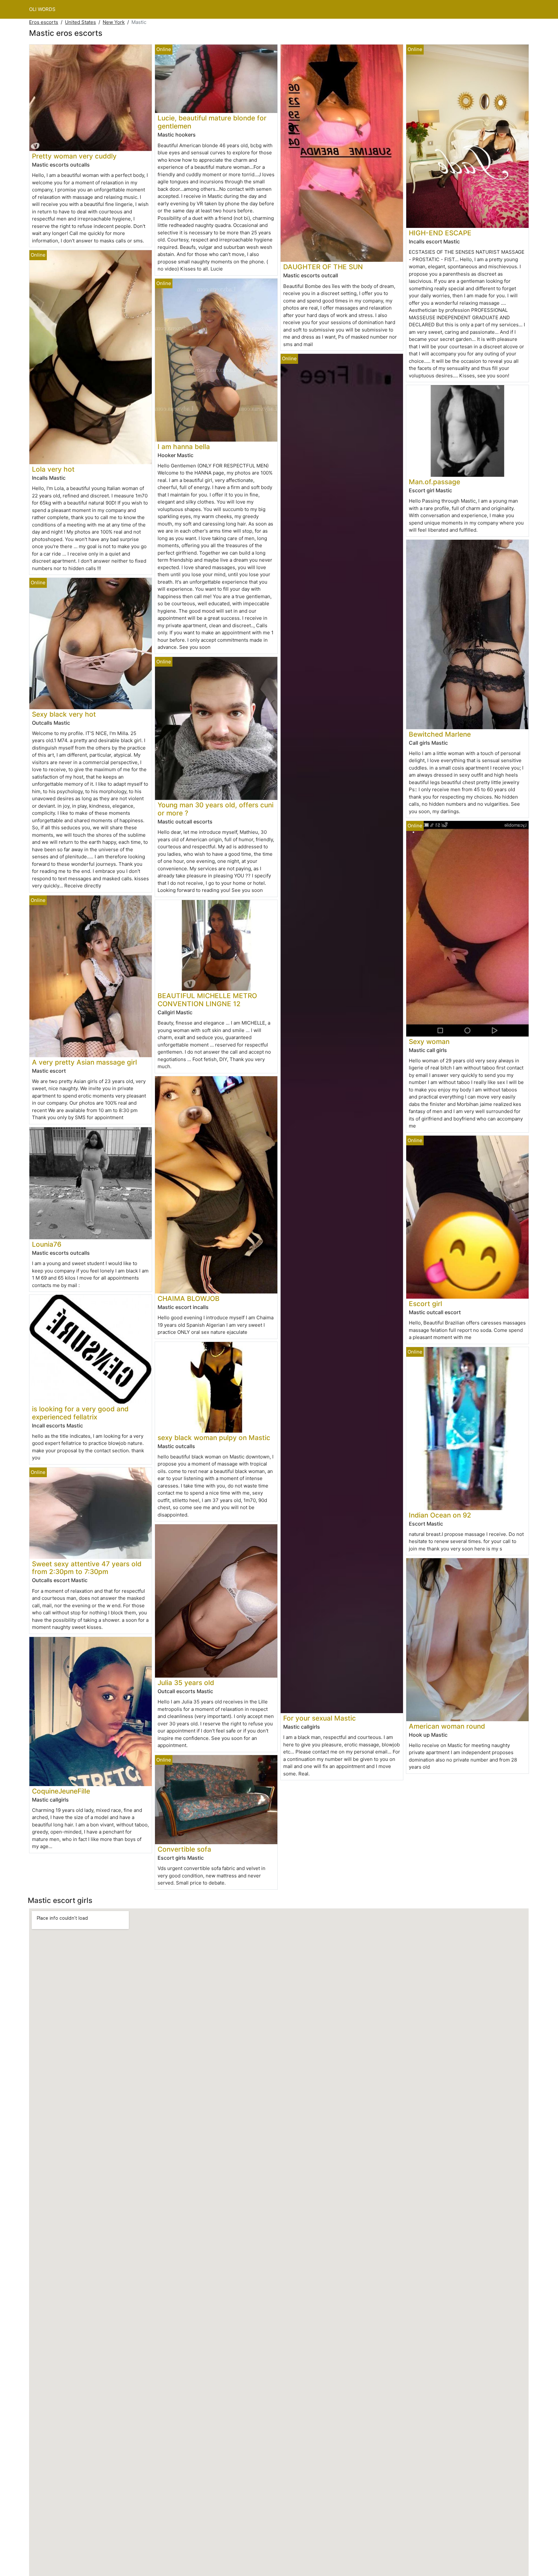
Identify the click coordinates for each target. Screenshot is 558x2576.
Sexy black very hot (64, 714)
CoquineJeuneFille (61, 1791)
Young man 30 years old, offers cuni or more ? (216, 809)
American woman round (447, 1726)
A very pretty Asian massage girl (84, 1062)
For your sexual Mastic (320, 1718)
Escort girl (425, 1304)
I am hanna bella (184, 447)
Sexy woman (429, 1042)
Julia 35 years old (186, 1683)
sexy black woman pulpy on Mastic (214, 1438)
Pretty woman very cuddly (74, 156)
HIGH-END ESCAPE (440, 233)
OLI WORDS (42, 9)
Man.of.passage (434, 482)
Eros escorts (44, 22)
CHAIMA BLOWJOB (189, 1298)
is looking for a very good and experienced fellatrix (80, 1413)
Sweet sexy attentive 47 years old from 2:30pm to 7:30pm (87, 1568)
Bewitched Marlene (440, 734)
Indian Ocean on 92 (440, 1515)
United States (80, 22)
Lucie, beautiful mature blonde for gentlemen (212, 122)
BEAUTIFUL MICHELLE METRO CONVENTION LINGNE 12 (207, 1000)
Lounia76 (47, 1244)
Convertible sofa (184, 1849)
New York (114, 22)
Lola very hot (53, 469)
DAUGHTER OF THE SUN (323, 267)
